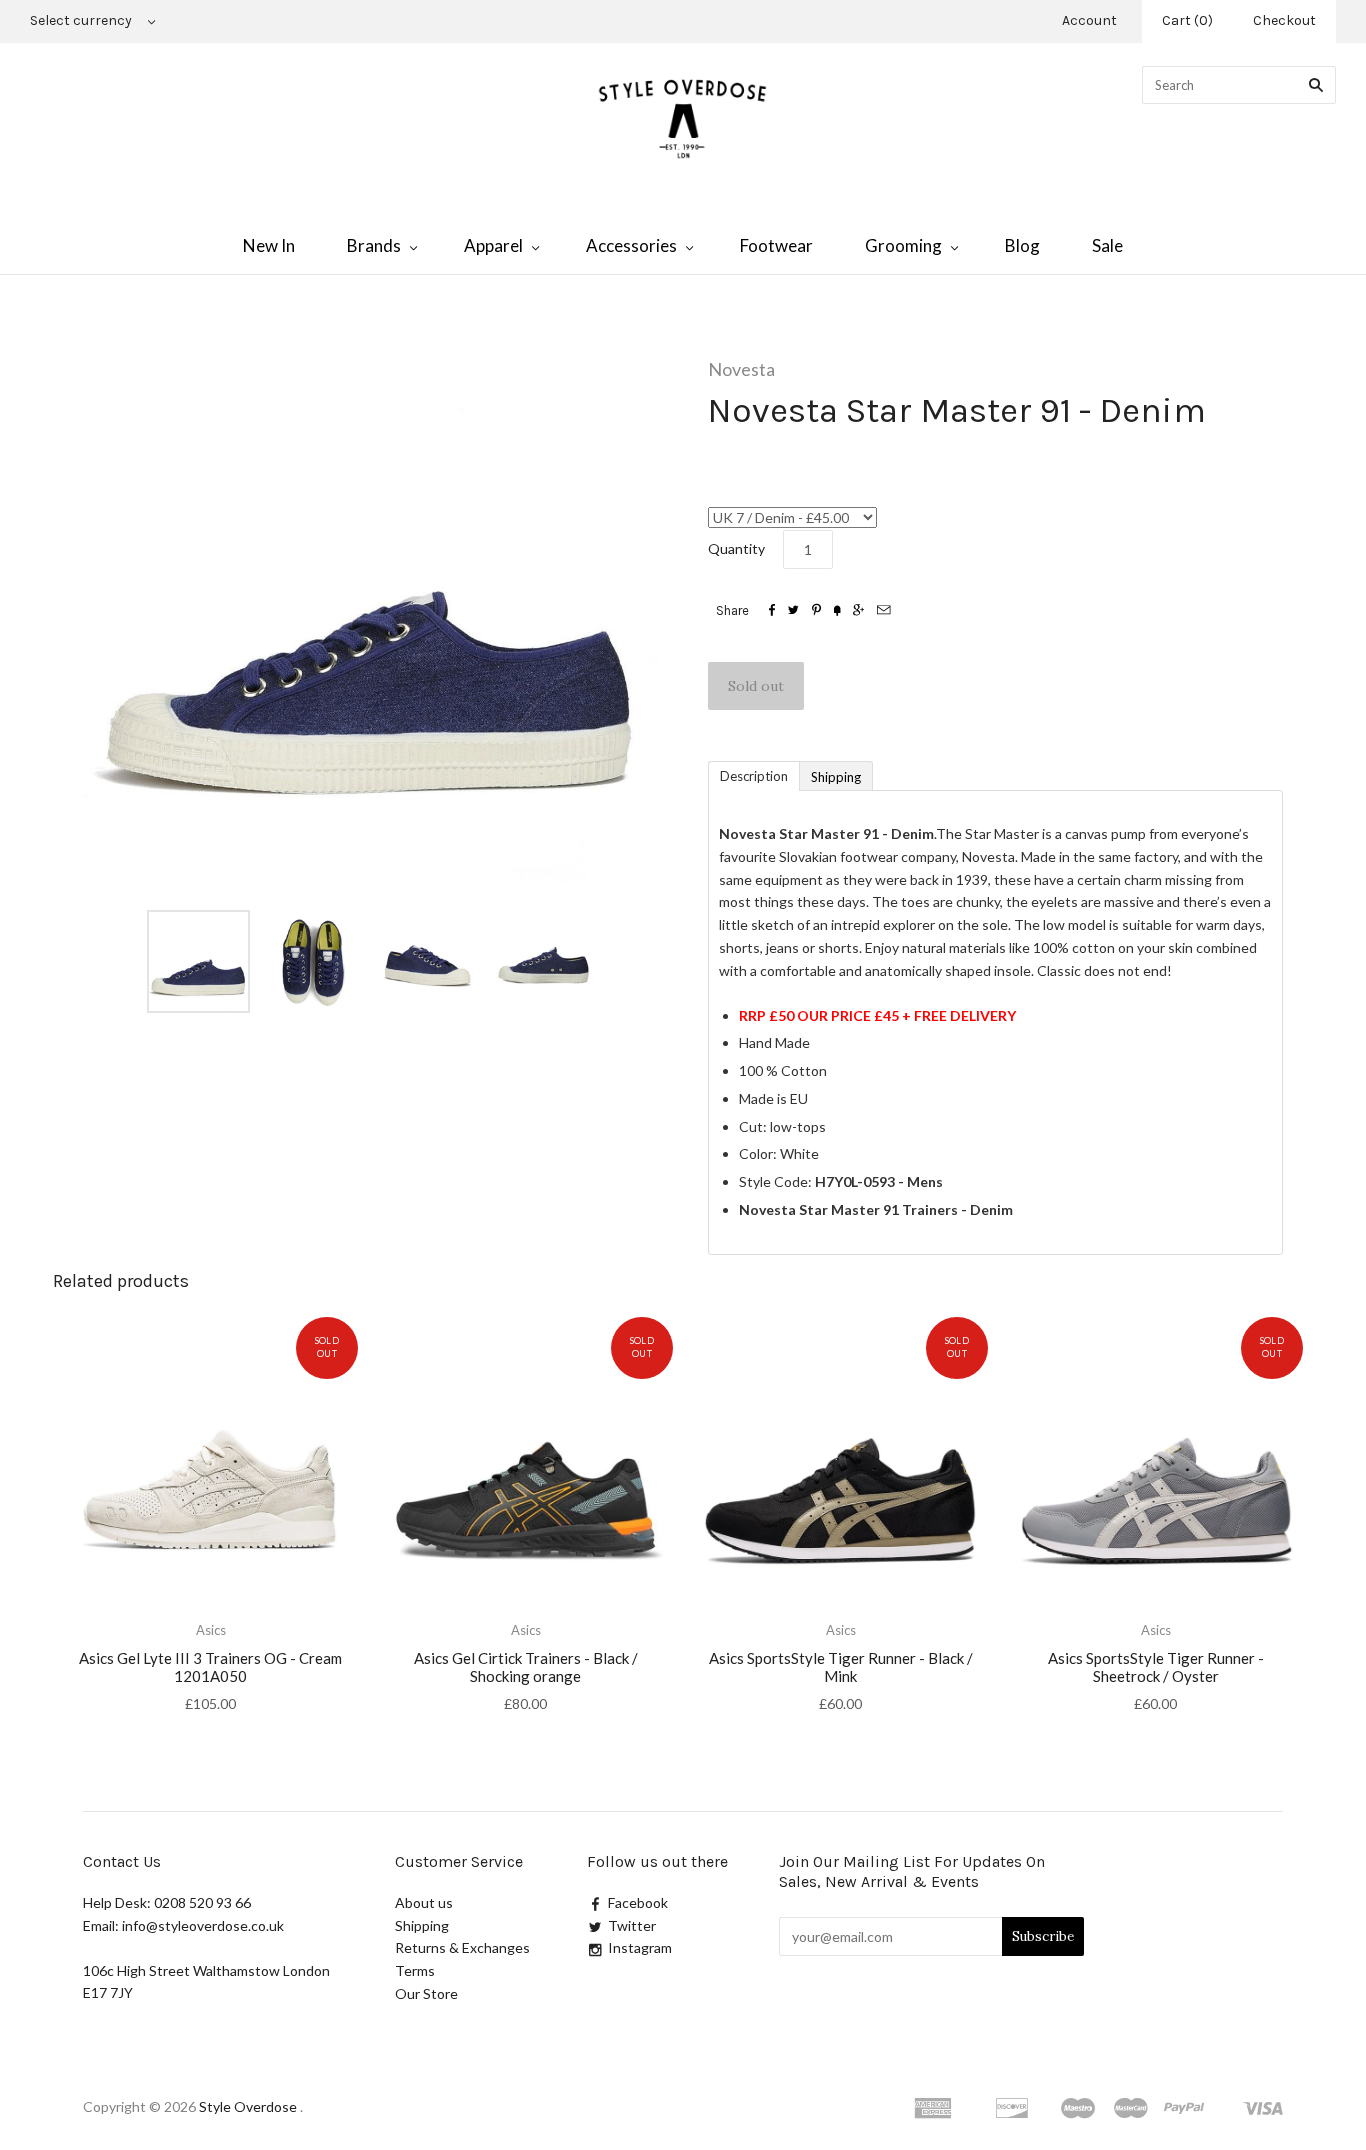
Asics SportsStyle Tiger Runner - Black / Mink (841, 1667)
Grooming (903, 245)
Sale (1107, 245)
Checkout (1284, 20)
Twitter (632, 1925)
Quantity (736, 548)
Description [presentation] (754, 776)
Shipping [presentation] (836, 777)
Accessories (631, 245)
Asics (211, 1630)
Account (1089, 20)
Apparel (493, 245)
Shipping (422, 1925)
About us (424, 1902)
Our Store (426, 1993)
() (1187, 20)
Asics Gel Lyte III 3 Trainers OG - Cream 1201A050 (210, 1667)
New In (269, 245)
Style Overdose (249, 2106)
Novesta (741, 369)
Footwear (776, 245)
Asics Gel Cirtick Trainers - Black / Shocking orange (526, 1667)
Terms (415, 1970)
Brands (374, 245)
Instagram (640, 1947)
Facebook (638, 1902)
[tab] (753, 775)
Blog (1022, 245)
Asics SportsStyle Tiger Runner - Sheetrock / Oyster (1156, 1667)
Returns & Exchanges (462, 1947)
